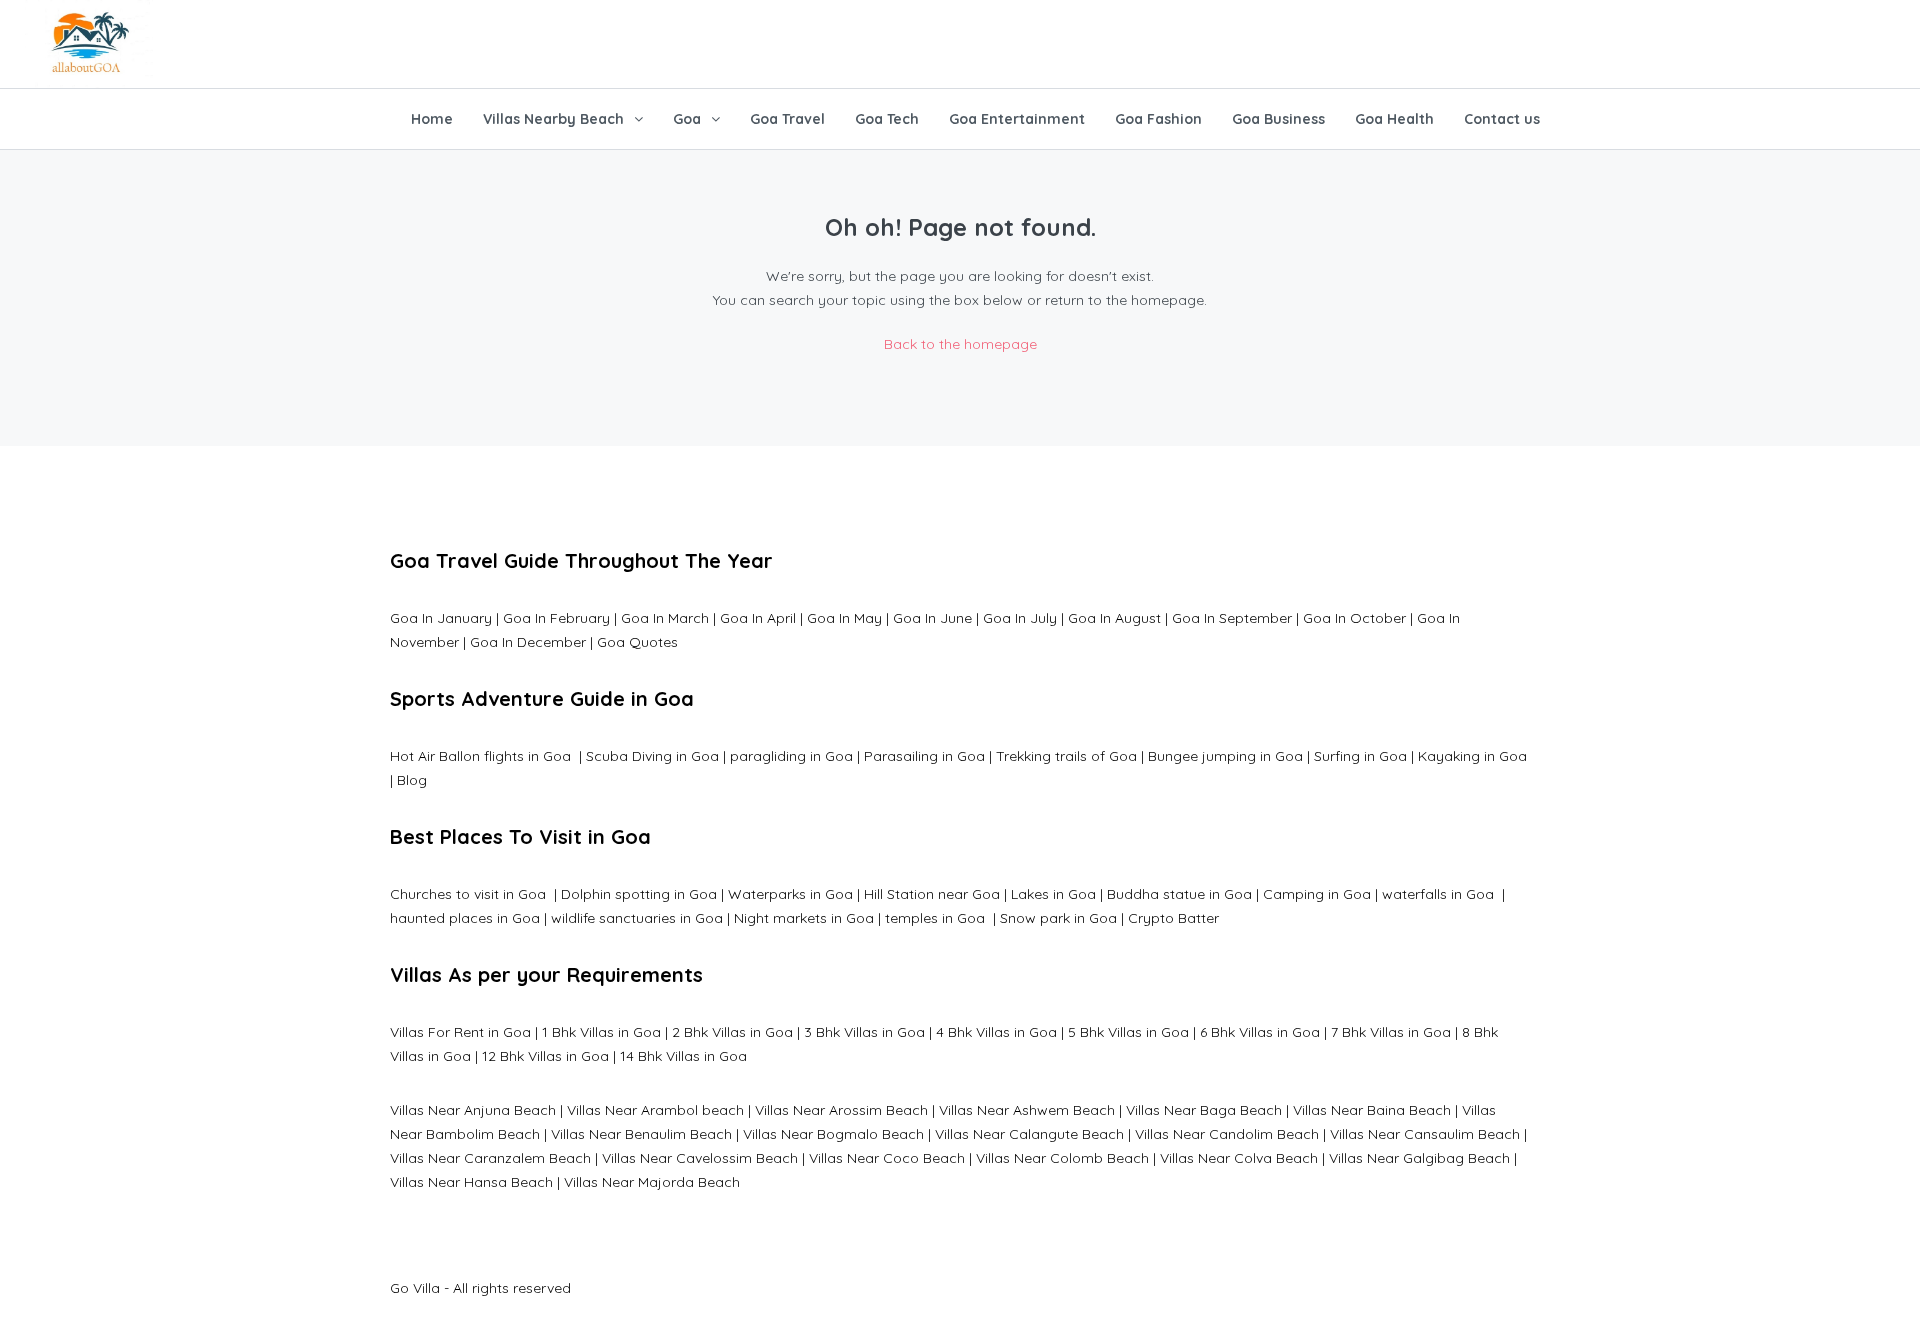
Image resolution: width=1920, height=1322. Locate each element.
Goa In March (667, 618)
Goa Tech (887, 119)
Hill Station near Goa (932, 894)
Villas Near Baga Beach (1204, 1110)
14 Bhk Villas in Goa (683, 1056)
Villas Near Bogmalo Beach (833, 1134)
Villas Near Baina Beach (1372, 1110)
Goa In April (758, 618)
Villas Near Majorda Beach (652, 1182)
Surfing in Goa (1360, 756)
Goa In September (1232, 618)
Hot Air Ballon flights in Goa (482, 756)
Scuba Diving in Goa (652, 756)
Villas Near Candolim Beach (1227, 1134)
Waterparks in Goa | (794, 894)
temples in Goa (935, 918)
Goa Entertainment (1017, 119)
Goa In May (844, 618)
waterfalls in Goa (1440, 894)
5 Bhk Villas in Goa (1128, 1032)
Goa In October (1354, 618)
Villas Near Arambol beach (655, 1110)
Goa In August (1114, 618)
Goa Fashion (1158, 119)
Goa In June (932, 618)
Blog (412, 780)
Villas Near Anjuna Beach (473, 1110)
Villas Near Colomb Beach (1062, 1158)
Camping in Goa (1315, 894)
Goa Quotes (637, 642)
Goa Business (1278, 119)
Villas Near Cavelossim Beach (700, 1158)
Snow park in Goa (1058, 918)
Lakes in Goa (1053, 894)
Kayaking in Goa (1472, 756)
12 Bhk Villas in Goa (545, 1056)
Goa (687, 119)
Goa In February (556, 618)
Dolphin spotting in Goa (639, 894)
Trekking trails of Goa (1064, 756)
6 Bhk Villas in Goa (1260, 1032)
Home (432, 119)
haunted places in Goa (465, 918)
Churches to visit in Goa (470, 894)
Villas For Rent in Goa (460, 1032)
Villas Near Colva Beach (1239, 1158)
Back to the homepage (960, 344)
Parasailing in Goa (924, 756)
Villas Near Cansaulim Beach (1425, 1134)
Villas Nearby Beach (553, 119)
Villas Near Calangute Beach (1029, 1134)
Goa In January (441, 618)
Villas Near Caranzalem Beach (490, 1158)
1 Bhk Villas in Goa (601, 1032)
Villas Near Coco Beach (887, 1158)
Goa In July (1020, 618)
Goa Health (1394, 119)
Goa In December (528, 642)
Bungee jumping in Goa (1225, 756)
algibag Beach (1461, 1158)
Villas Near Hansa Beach (471, 1182)
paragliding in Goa (791, 756)
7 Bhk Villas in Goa (1391, 1032)
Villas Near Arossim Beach (841, 1110)
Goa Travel (787, 119)
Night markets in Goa (804, 918)
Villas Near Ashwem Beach (1027, 1110)
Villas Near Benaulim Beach (641, 1134)
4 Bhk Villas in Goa (996, 1032)
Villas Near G (1371, 1158)
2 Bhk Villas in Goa (732, 1032)
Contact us (1502, 119)
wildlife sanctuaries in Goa (637, 918)
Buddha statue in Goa (1179, 894)
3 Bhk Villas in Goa (864, 1032)
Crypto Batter (1173, 918)
